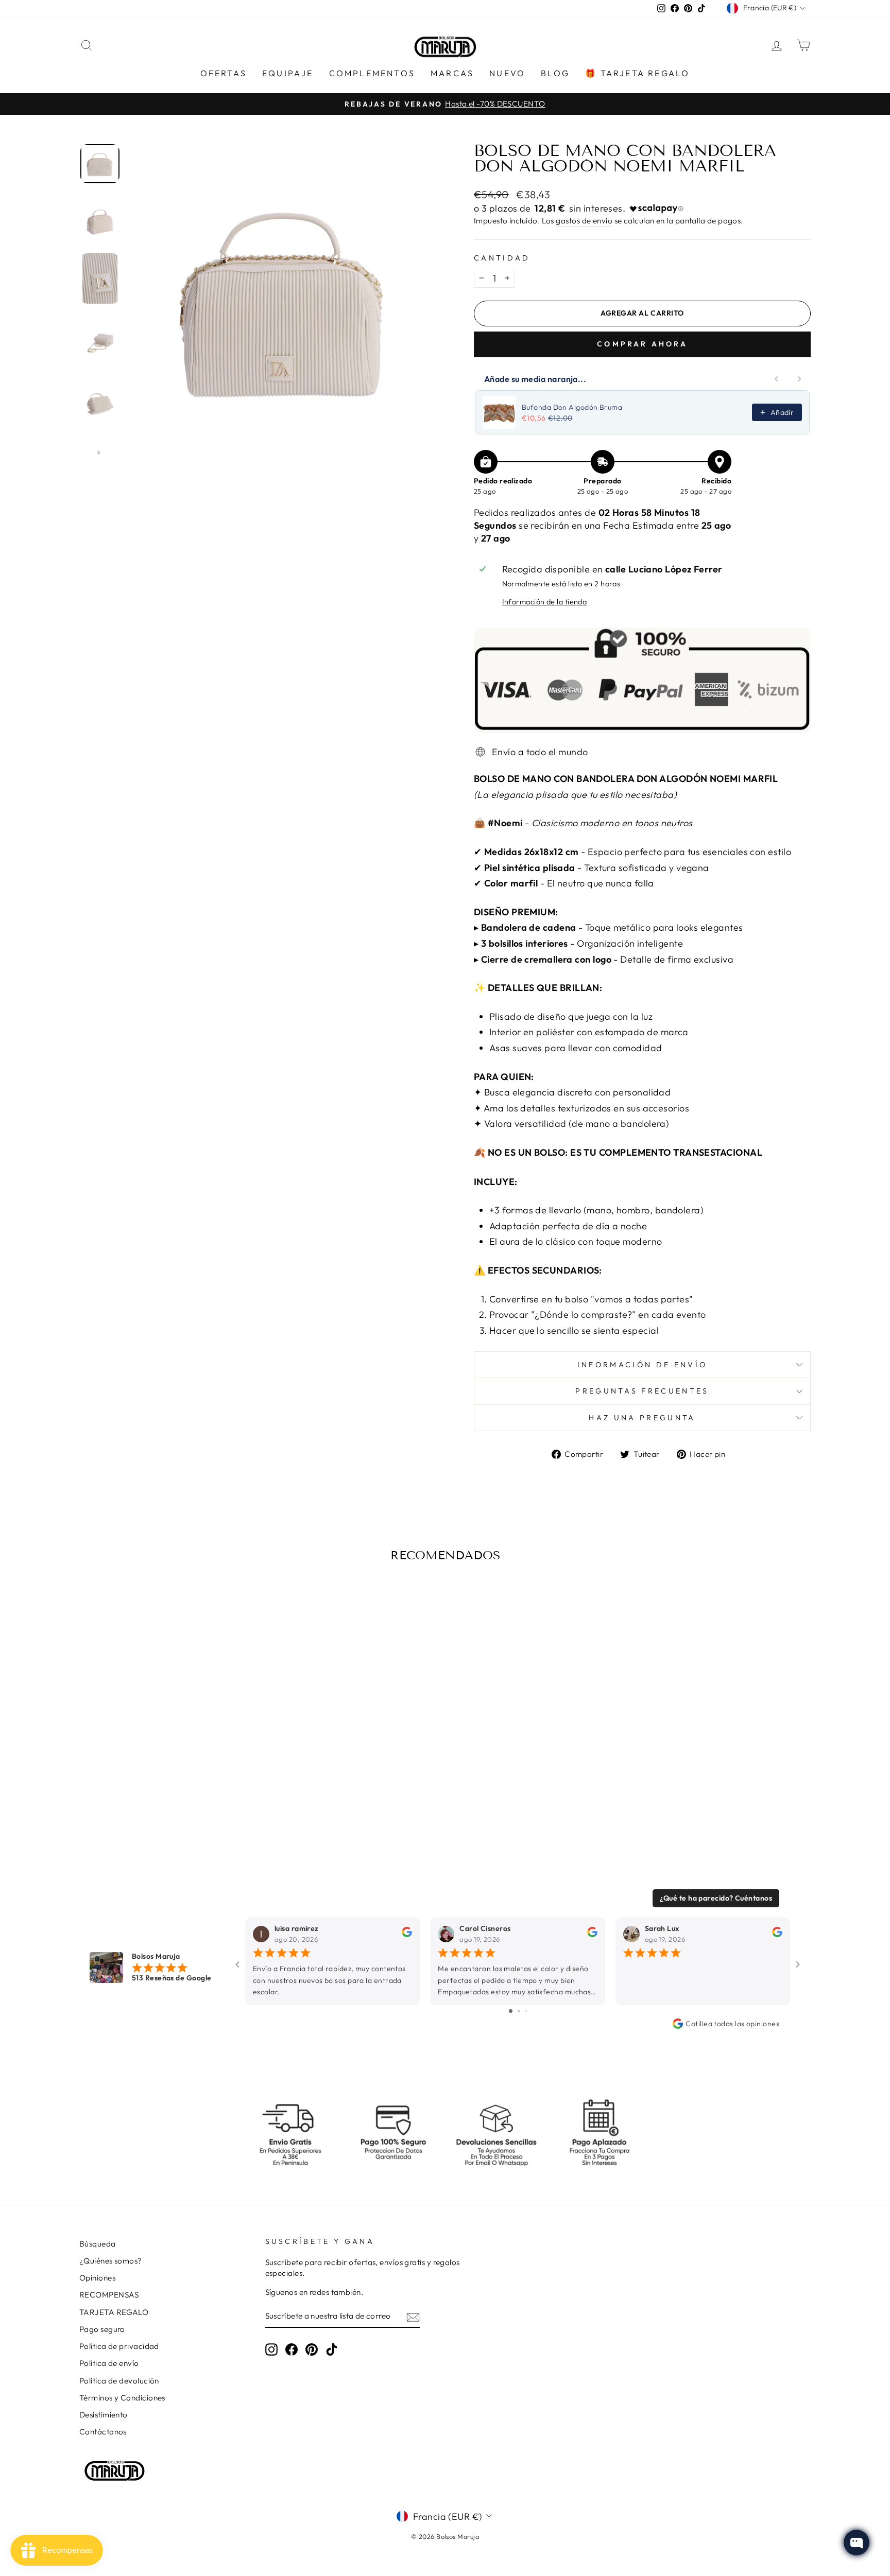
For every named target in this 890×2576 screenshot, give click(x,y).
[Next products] (799, 379)
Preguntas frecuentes (642, 1391)
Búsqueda (98, 2244)
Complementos (372, 73)
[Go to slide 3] (526, 2011)
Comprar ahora (642, 344)
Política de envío (109, 2363)
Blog (555, 73)
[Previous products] (777, 379)
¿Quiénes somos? (111, 2261)
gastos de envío (584, 221)
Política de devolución (119, 2381)
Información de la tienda (545, 602)
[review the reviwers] (407, 1935)
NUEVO (507, 73)
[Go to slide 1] (511, 2011)
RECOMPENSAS (109, 2295)
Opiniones (97, 2278)
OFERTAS (224, 73)
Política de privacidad (119, 2346)
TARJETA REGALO (114, 2312)
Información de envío (642, 1365)
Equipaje (288, 73)
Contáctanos (103, 2432)
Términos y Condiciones (122, 2398)
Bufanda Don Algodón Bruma (572, 407)
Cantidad (502, 258)
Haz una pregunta (642, 1418)
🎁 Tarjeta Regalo (637, 73)
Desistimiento (104, 2415)
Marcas (452, 73)
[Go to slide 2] (519, 2011)
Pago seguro (102, 2329)
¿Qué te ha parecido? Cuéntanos (716, 1898)
